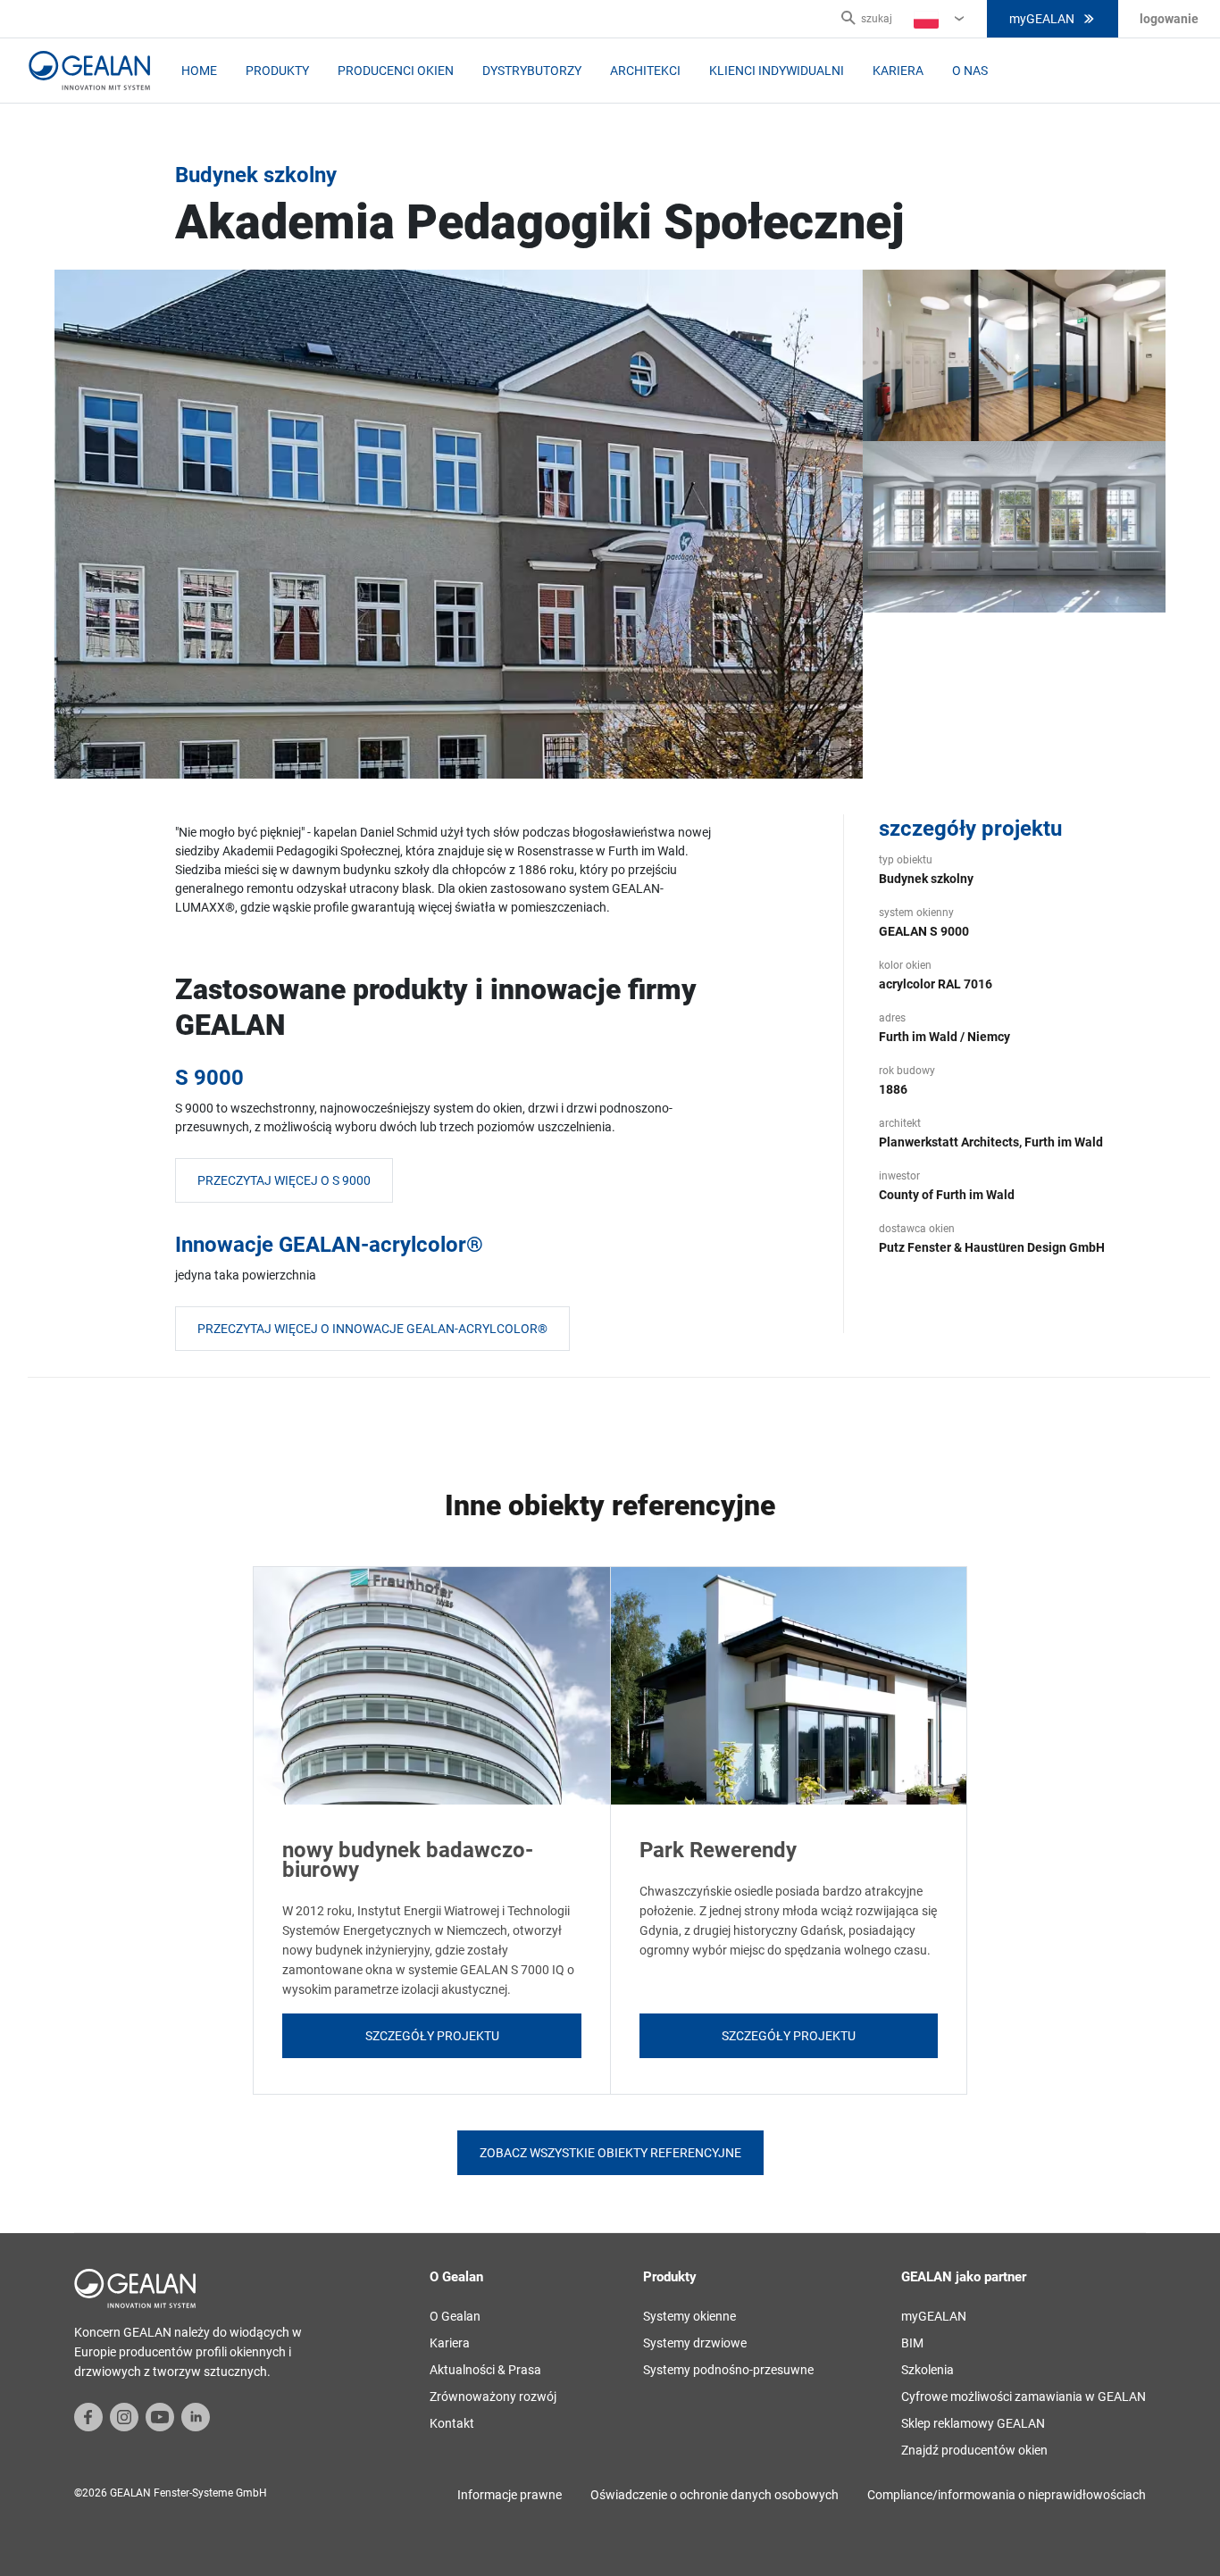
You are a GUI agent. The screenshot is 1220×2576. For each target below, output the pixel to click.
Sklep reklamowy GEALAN (973, 2423)
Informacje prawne (510, 2495)
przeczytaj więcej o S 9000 (284, 1180)
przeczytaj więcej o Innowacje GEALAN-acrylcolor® (372, 1329)
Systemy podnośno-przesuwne (728, 2370)
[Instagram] (124, 2416)
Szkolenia (928, 2370)
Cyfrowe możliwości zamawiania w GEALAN (1024, 2397)
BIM (912, 2343)
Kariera (898, 71)
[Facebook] (88, 2416)
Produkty (277, 71)
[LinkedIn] (196, 2416)
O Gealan (455, 2316)
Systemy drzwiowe (695, 2343)
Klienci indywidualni (777, 71)
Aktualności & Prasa (485, 2370)
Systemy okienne (689, 2316)
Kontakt (452, 2423)
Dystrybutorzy (532, 71)
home (199, 71)
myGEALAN (1042, 19)
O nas (970, 71)
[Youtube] (160, 2416)
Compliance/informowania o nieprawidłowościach (1007, 2495)
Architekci (645, 71)
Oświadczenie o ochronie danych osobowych (714, 2495)
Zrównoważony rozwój (493, 2397)
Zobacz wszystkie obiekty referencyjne (610, 2153)
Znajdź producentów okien (974, 2450)
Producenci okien (396, 71)
